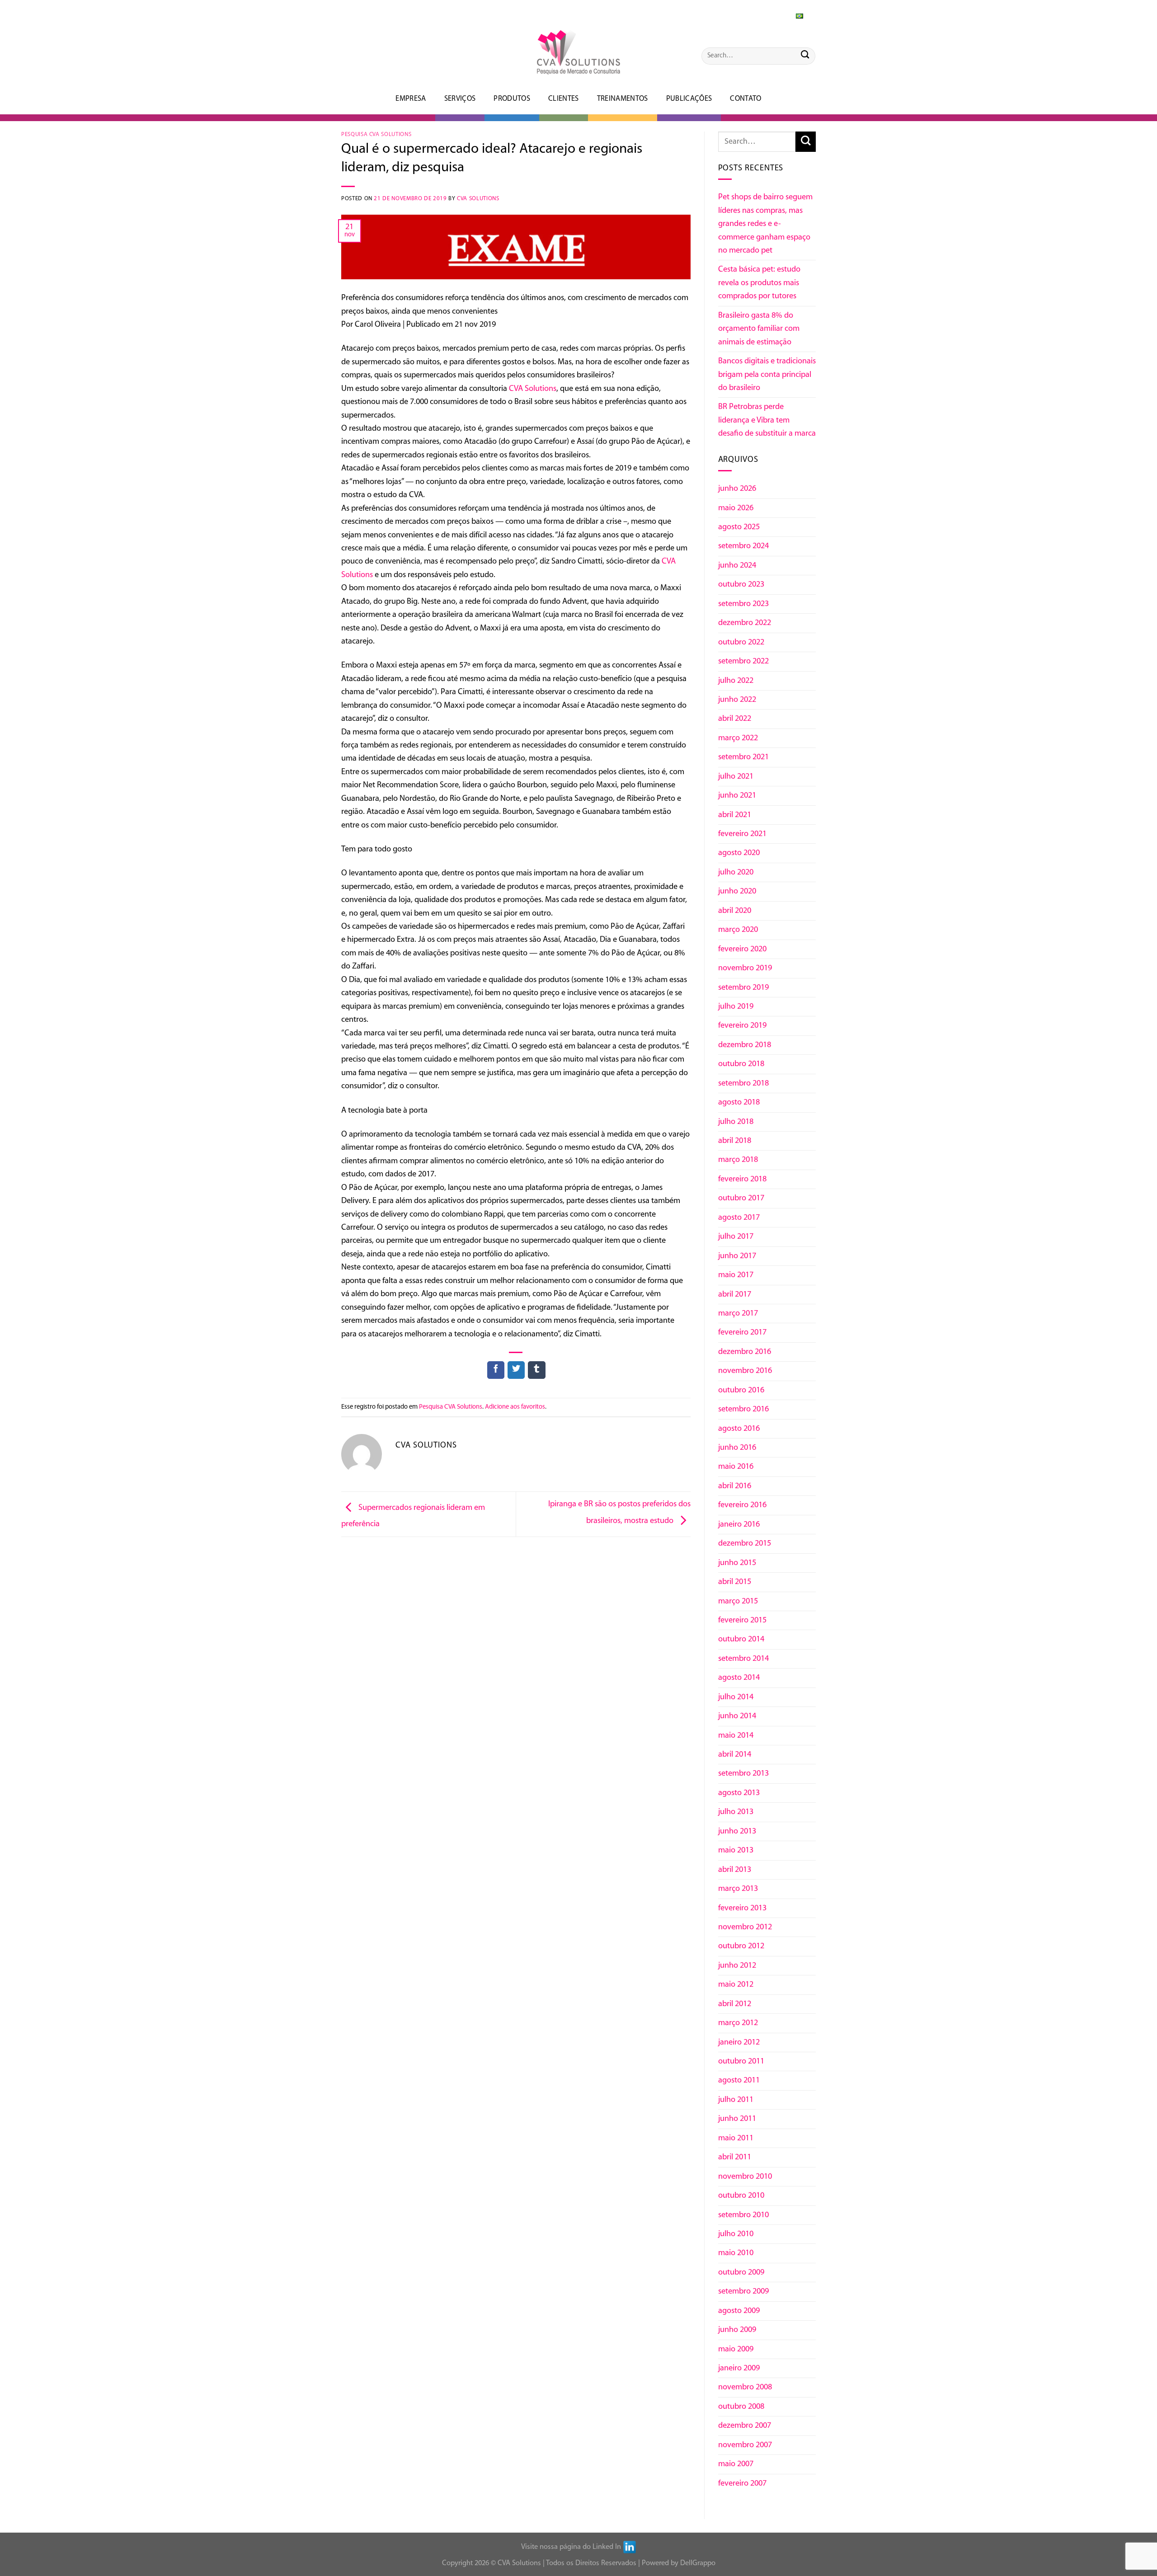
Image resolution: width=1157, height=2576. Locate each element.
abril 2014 (735, 1755)
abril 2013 (735, 1870)
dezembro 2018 (745, 1045)
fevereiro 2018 (742, 1179)
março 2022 (738, 738)
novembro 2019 (745, 968)
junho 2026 (737, 489)
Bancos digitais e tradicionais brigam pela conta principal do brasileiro (767, 375)
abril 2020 (735, 911)
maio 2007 (736, 2464)
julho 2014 (736, 1697)
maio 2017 (736, 1275)
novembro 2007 (745, 2445)
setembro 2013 (743, 1774)
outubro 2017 (741, 1198)
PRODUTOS (512, 99)
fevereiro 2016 (742, 1505)
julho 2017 (736, 1237)
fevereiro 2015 (742, 1620)
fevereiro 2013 (742, 1908)
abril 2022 (735, 719)
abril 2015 (735, 1582)
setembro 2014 (743, 1659)
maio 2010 (736, 2253)
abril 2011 (735, 2157)
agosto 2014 (739, 1678)
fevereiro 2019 (742, 1026)
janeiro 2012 (739, 2042)
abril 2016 (735, 1486)
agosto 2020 (739, 853)
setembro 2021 (743, 757)
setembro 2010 (743, 2215)
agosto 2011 (739, 2080)
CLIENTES (564, 99)
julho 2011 (736, 2100)
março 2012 (738, 2023)
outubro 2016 (741, 1390)
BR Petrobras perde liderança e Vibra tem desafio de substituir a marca (767, 420)
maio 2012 (736, 1985)
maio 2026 (736, 508)
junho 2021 (737, 796)
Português (782, 14)
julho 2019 (736, 1007)
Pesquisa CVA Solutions (376, 134)
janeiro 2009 (739, 2368)
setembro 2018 (743, 1084)
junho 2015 (737, 1563)
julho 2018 (736, 1122)
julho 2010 (736, 2234)
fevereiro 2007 (742, 2484)
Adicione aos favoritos (515, 1407)
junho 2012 (737, 1966)
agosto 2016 (739, 1429)
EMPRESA (411, 99)
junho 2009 (737, 2330)
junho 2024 (737, 566)
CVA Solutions (478, 199)
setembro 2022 (743, 661)
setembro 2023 (743, 604)
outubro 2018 (741, 1064)
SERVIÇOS (460, 99)
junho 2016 (737, 1448)
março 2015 (738, 1601)
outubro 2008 (741, 2407)
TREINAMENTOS (623, 99)
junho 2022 (737, 700)
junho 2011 (737, 2119)
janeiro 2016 (739, 1525)
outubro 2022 (741, 642)
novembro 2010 (745, 2177)
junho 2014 (737, 1716)
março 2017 (738, 1314)
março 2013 (738, 1889)
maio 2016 (736, 1467)
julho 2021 (736, 777)
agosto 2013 (739, 1793)
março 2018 (738, 1160)
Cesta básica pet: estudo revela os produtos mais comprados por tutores (759, 283)
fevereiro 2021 (742, 834)
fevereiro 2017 (742, 1333)
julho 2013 (736, 1812)
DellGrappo (698, 2563)
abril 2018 (735, 1141)
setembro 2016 (743, 1409)
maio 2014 (736, 1736)
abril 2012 (735, 2004)
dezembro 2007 (745, 2426)
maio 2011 (736, 2138)
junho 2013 (737, 1831)
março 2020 (738, 930)
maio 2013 (736, 1850)
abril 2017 (735, 1295)
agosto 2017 (739, 1218)
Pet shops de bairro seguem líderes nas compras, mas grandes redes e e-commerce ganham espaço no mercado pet (765, 224)
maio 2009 (736, 2349)
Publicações (689, 99)
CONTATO (745, 99)
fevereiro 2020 (742, 949)
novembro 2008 (745, 2387)
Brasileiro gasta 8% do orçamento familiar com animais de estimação (759, 329)
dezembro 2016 (745, 1352)
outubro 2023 (741, 585)
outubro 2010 (741, 2196)
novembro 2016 (745, 1371)
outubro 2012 (741, 1946)
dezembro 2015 (745, 1544)
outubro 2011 (741, 2061)
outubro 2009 (741, 2273)
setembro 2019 (743, 988)
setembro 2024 (743, 546)
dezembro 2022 (745, 623)
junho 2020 (737, 891)
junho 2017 (737, 1256)
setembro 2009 (743, 2292)
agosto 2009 (739, 2311)
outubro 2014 (741, 1639)
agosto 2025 (739, 527)
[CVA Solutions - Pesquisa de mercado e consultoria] (578, 52)
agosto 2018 (739, 1102)
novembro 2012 (745, 1927)
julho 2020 (736, 872)
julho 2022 (736, 681)
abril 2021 (735, 815)
